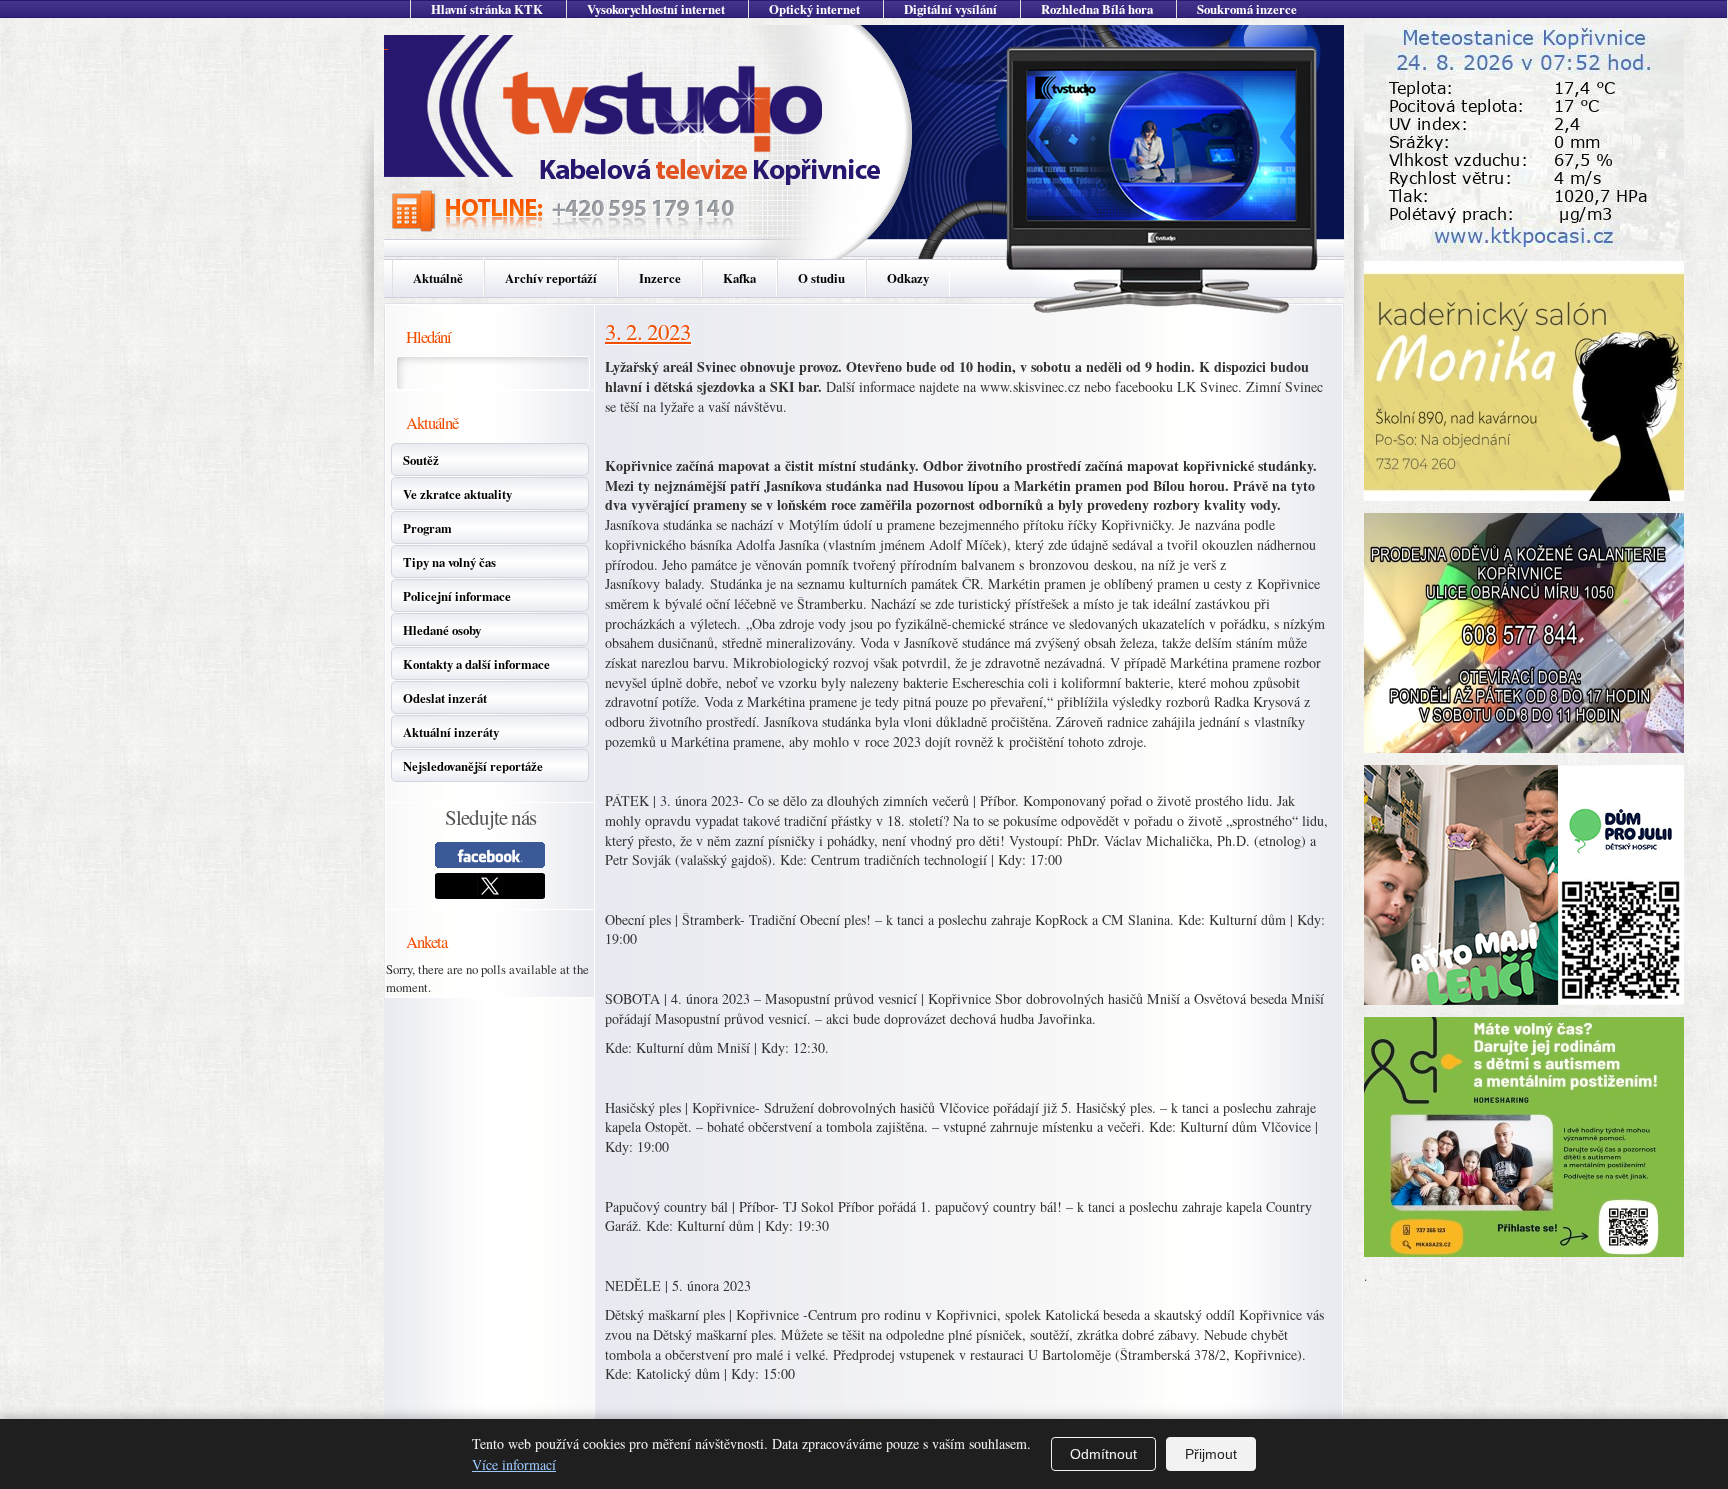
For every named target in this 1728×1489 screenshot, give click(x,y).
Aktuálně (438, 278)
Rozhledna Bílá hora (1097, 9)
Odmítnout (1103, 1454)
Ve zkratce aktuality (457, 494)
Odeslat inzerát (445, 698)
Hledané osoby (442, 630)
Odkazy (908, 278)
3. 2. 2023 (648, 331)
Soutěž (421, 460)
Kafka (739, 278)
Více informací (514, 1464)
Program (427, 528)
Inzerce (660, 278)
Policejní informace (457, 596)
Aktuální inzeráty (451, 732)
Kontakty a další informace (476, 664)
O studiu (821, 278)
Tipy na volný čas (449, 562)
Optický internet (814, 9)
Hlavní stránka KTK (487, 9)
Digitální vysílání (950, 9)
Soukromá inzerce (1247, 9)
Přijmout (1211, 1454)
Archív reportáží (551, 278)
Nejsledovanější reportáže (473, 766)
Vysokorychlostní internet (656, 9)
